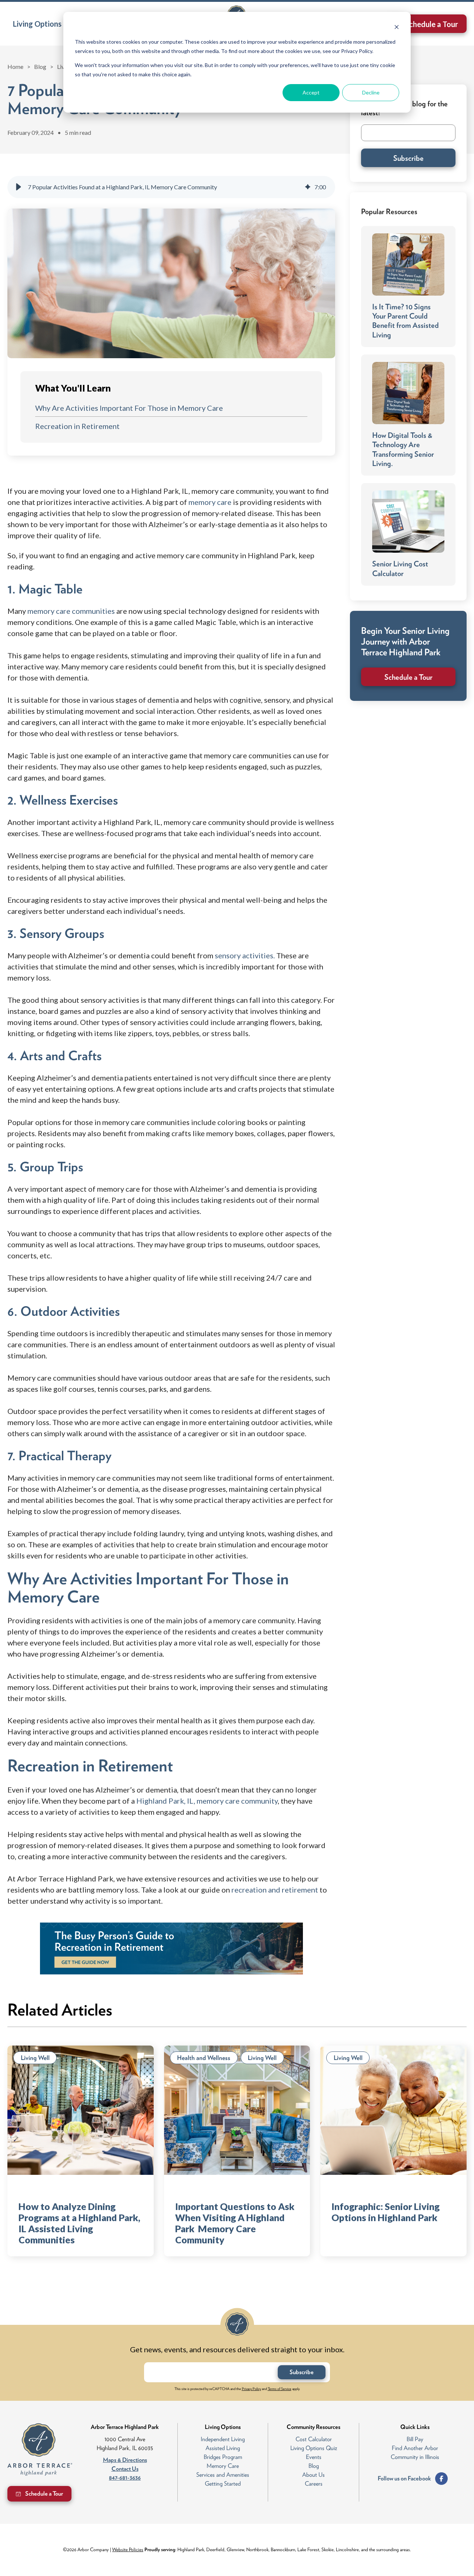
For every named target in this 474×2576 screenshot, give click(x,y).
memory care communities (71, 611)
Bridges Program (223, 2457)
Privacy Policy (251, 2389)
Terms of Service (280, 2389)
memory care (209, 502)
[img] (308, 187)
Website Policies (128, 2550)
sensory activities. (245, 955)
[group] (171, 187)
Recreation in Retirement (77, 426)
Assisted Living (223, 2448)
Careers (314, 2484)
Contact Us (125, 2469)
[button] (40, 24)
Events (314, 2457)
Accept (311, 92)
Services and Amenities (223, 2475)
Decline (371, 92)
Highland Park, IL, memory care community (206, 1801)
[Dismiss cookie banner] (397, 28)
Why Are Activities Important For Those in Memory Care (129, 408)
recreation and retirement (275, 1890)
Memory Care (223, 2466)
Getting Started (223, 2484)
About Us (313, 2475)
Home (15, 66)
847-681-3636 (125, 2478)
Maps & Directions (125, 2460)
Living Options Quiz (314, 2448)
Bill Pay (415, 2439)
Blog (40, 66)
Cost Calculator (314, 2439)
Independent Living (223, 2439)
